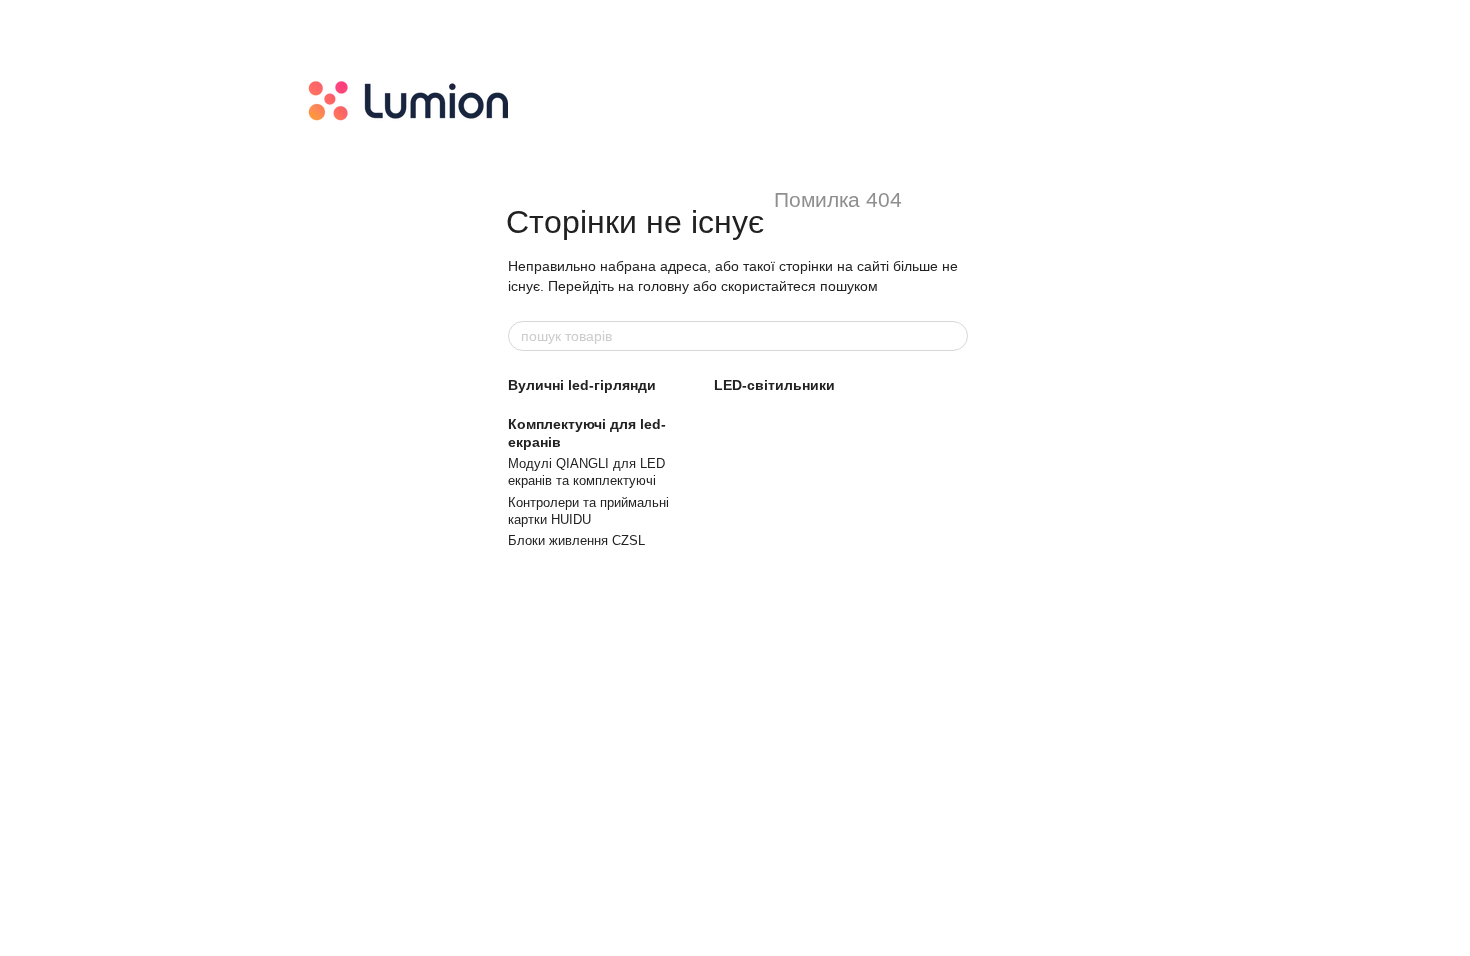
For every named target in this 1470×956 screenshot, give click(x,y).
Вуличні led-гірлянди (582, 385)
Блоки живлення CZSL (576, 540)
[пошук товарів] (952, 336)
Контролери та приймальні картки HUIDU (588, 511)
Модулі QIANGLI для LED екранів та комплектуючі (586, 472)
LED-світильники (774, 385)
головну (663, 286)
